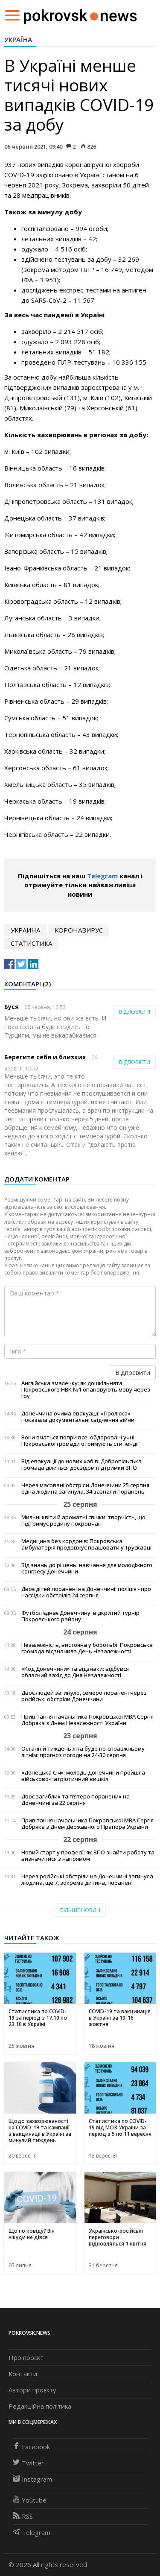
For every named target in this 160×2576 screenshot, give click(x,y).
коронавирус (79, 930)
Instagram (37, 2479)
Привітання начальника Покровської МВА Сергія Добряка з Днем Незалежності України (87, 1720)
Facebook (36, 2447)
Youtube (34, 2500)
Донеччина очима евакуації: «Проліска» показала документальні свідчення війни (78, 1417)
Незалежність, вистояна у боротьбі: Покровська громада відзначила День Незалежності (87, 1648)
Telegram (102, 876)
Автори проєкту (32, 2390)
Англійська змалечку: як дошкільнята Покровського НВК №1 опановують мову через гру (86, 1390)
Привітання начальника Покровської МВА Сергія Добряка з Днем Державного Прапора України (87, 1824)
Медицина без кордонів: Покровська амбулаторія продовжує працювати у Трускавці (86, 1544)
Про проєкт (26, 2357)
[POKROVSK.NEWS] (80, 15)
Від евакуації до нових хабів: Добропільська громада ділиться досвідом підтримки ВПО (81, 1465)
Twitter (33, 2463)
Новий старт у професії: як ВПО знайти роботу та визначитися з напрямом (88, 1856)
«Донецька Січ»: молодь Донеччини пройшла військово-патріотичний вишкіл (83, 1776)
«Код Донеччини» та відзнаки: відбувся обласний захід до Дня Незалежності (75, 1672)
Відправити (133, 1372)
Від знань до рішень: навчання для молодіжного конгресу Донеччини (87, 1568)
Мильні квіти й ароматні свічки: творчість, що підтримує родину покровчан (83, 1520)
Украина (25, 930)
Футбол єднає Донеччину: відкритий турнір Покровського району (80, 1616)
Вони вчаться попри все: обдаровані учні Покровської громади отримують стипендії (80, 1441)
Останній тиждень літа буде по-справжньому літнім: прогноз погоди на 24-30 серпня (83, 1752)
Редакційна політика (40, 2406)
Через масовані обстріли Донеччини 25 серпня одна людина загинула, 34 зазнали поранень (85, 1488)
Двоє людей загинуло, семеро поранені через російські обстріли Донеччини (84, 1696)
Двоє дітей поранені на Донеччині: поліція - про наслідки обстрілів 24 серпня (86, 1592)
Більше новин (80, 1910)
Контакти (23, 2374)
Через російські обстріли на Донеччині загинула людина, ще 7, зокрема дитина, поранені (87, 1880)
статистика (31, 943)
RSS (27, 2516)
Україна (18, 39)
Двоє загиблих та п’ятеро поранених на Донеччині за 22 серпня (76, 1800)
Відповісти (135, 1012)
